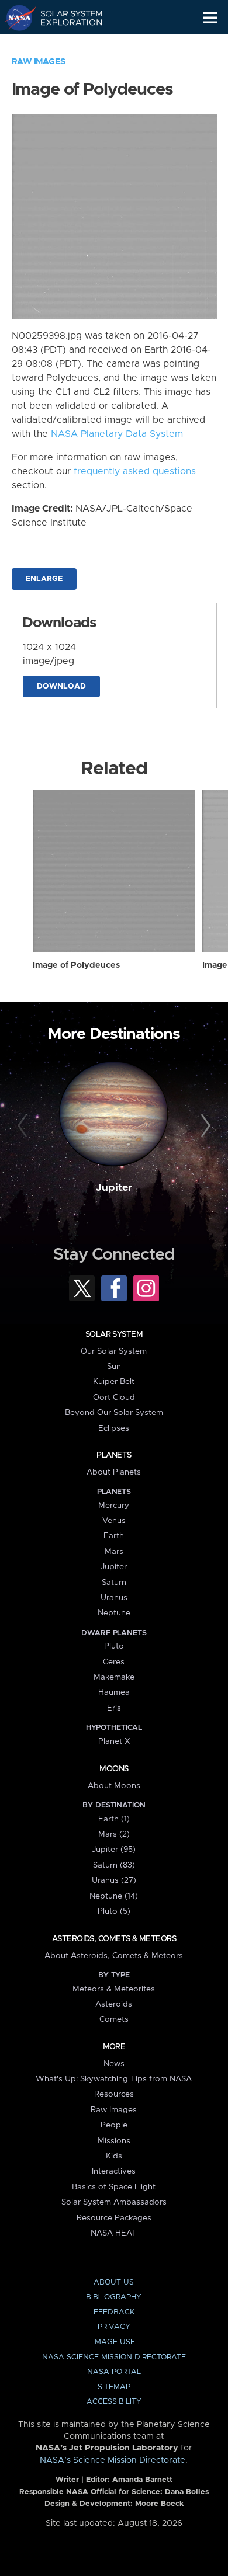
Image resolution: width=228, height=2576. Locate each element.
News (114, 2064)
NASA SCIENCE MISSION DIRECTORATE (114, 2357)
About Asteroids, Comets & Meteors (114, 1956)
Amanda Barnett (142, 2480)
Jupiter (114, 1188)
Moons (114, 1769)
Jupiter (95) (114, 1850)
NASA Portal (114, 2372)
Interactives (114, 2171)
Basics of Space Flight (114, 2187)
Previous (24, 1126)
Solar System (114, 1334)
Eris (114, 1708)
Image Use (114, 2342)
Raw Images (39, 62)
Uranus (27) (114, 1880)
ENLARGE (44, 579)
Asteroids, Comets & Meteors (114, 1939)
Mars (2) (114, 1834)
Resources (114, 2094)
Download (61, 686)
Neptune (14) (114, 1896)
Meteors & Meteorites (114, 1989)
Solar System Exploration (65, 18)
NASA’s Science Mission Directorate (113, 2460)
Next (204, 1126)
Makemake (114, 1677)
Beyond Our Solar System (114, 1413)
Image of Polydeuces (76, 965)
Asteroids (114, 2004)
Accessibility (114, 2402)
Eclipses (114, 1428)
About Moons (114, 1786)
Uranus (114, 1598)
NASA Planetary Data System (117, 434)
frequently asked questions (135, 471)
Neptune (114, 1613)
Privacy (114, 2327)
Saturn (114, 1583)
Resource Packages (114, 2218)
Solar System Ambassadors (114, 2202)
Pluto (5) (114, 1911)
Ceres (114, 1662)
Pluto (114, 1646)
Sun (114, 1367)
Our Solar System (114, 1351)
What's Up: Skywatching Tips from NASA (114, 2079)
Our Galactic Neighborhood (65, 44)
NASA (15, 18)
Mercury (114, 1506)
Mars (114, 1552)
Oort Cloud (114, 1397)
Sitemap (114, 2387)
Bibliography (114, 2297)
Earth (114, 1536)
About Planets (114, 1472)
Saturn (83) (114, 1865)
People (114, 2125)
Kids (114, 2156)
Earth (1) (114, 1819)
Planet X (114, 1741)
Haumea (114, 1692)
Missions (114, 2141)
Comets (114, 2019)
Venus (114, 1521)
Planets (114, 1455)
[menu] (210, 18)
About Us (114, 2283)
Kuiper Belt (114, 1382)
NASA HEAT (114, 2233)
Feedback (114, 2312)
